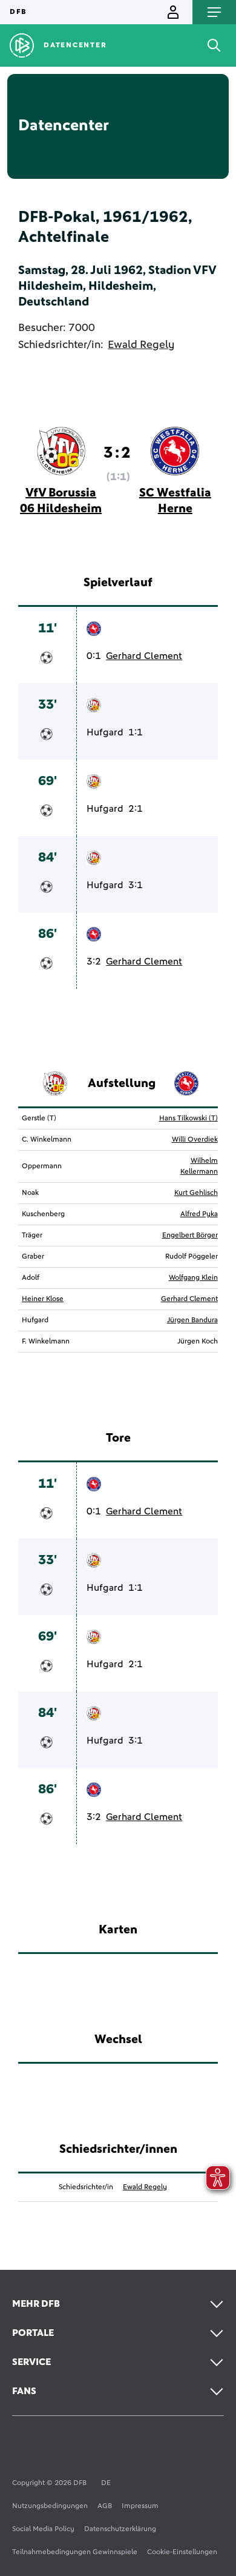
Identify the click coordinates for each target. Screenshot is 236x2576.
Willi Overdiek (195, 1140)
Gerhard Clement (144, 656)
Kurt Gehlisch (196, 1193)
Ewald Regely (141, 345)
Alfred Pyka (199, 1214)
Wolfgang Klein (193, 1278)
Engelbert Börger (190, 1236)
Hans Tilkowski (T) (188, 1119)
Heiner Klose (43, 1299)
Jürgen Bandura (192, 1320)
